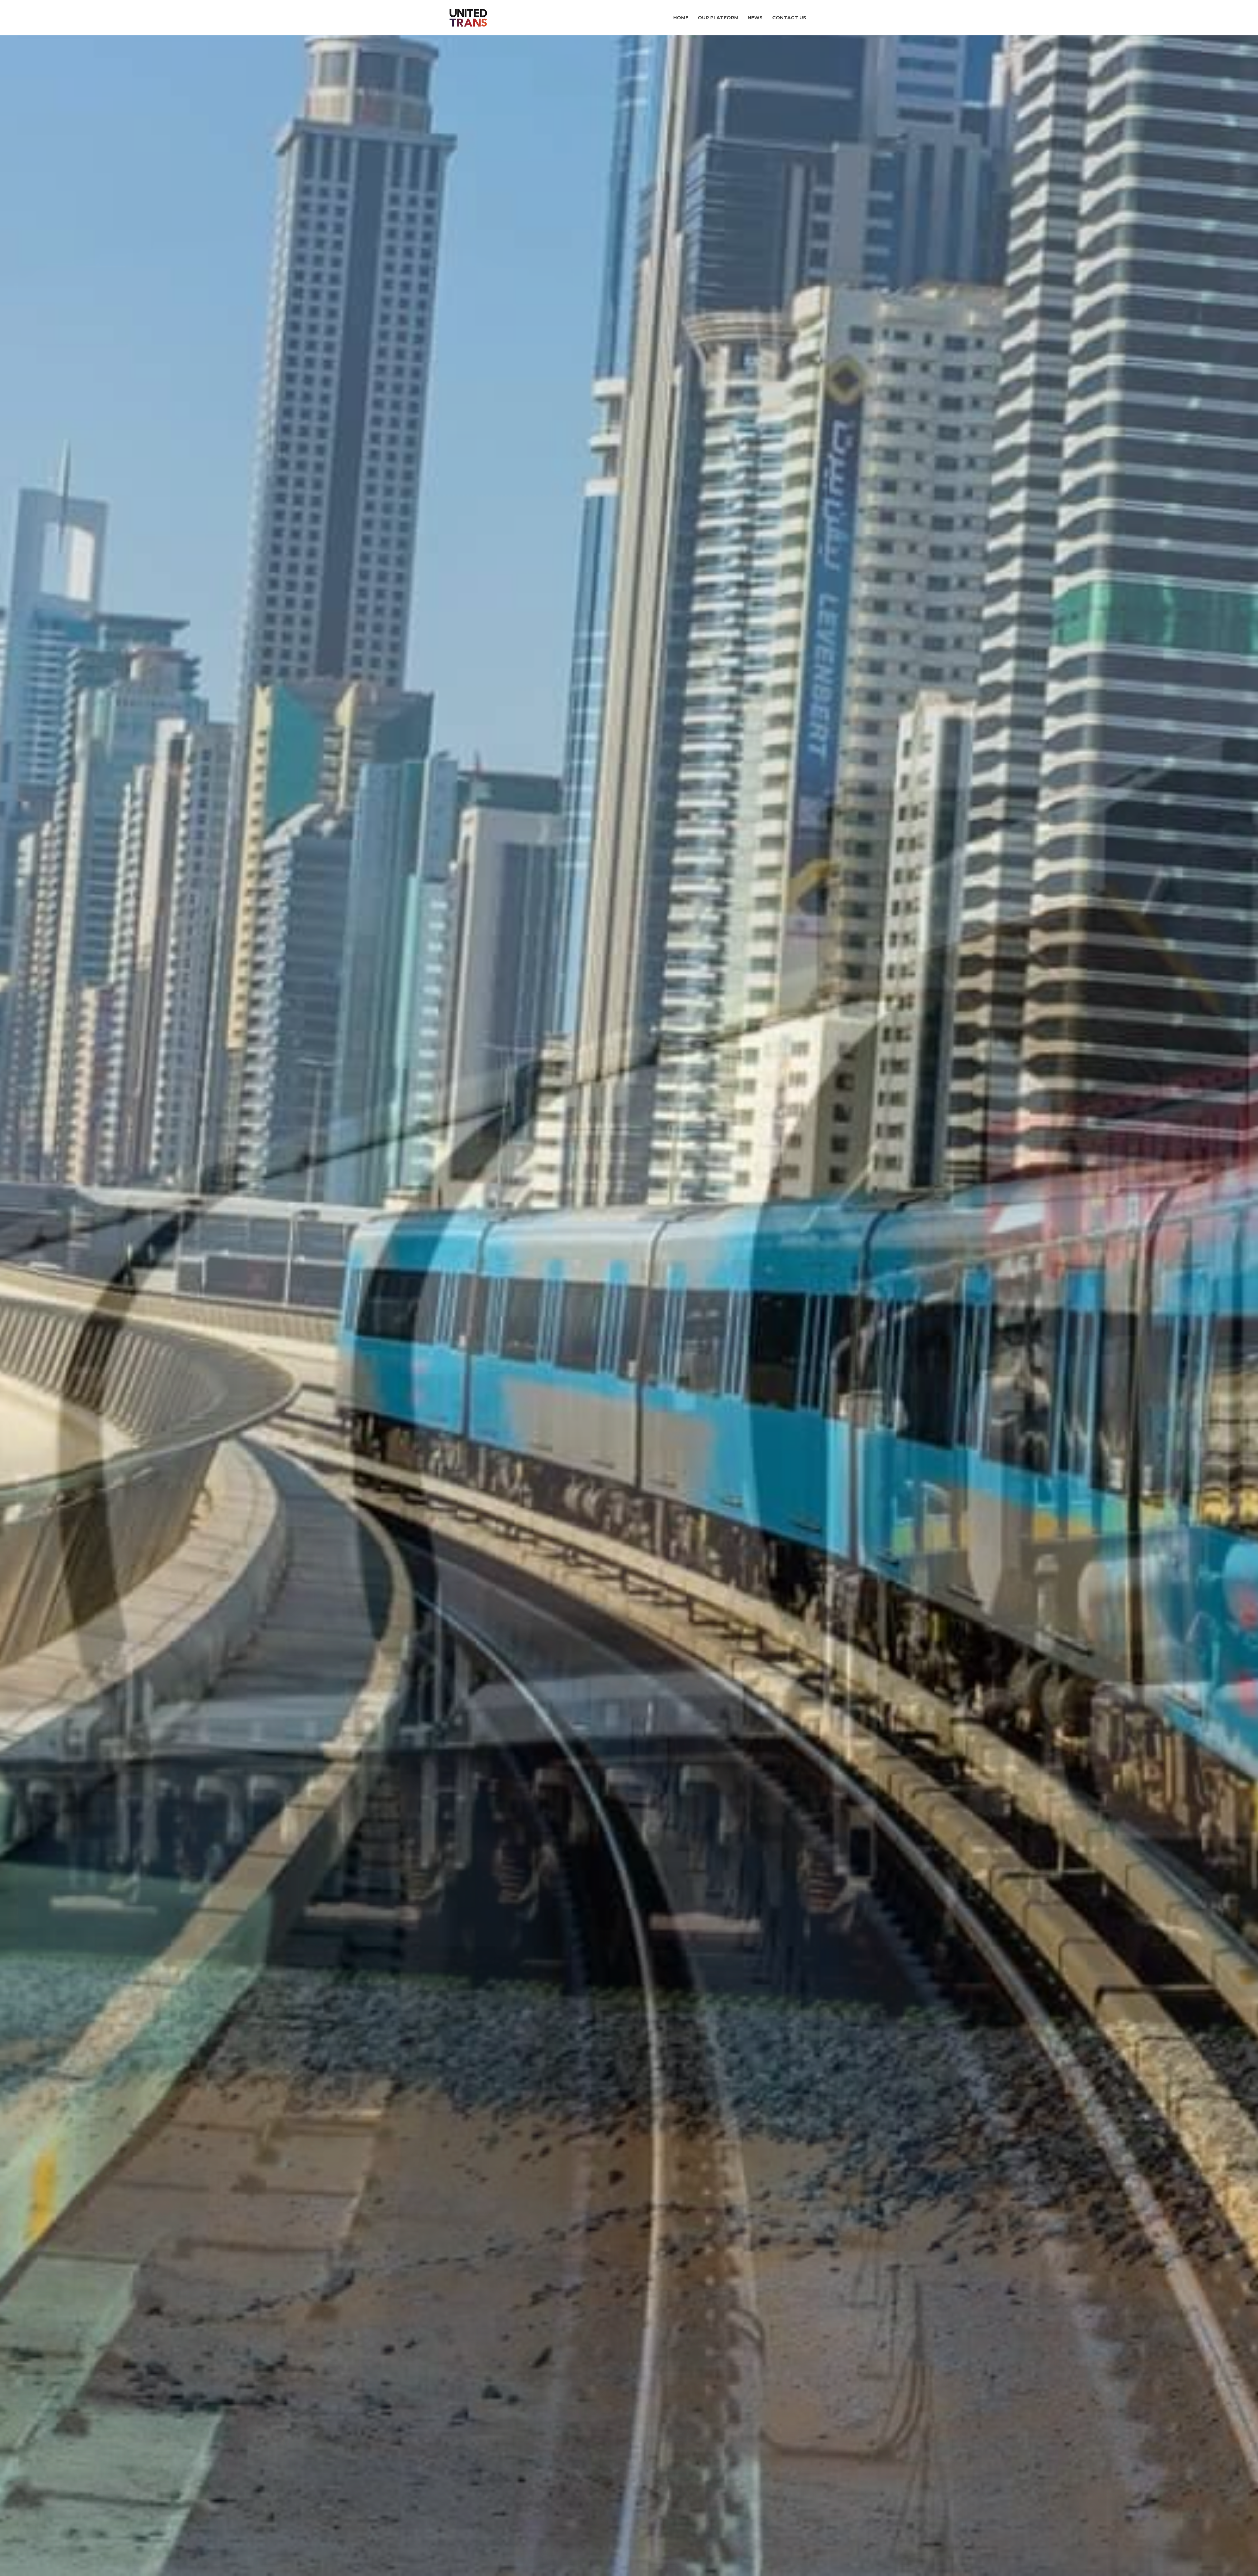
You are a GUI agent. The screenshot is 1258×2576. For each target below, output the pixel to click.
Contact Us (789, 18)
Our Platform (718, 18)
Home (681, 18)
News (755, 18)
